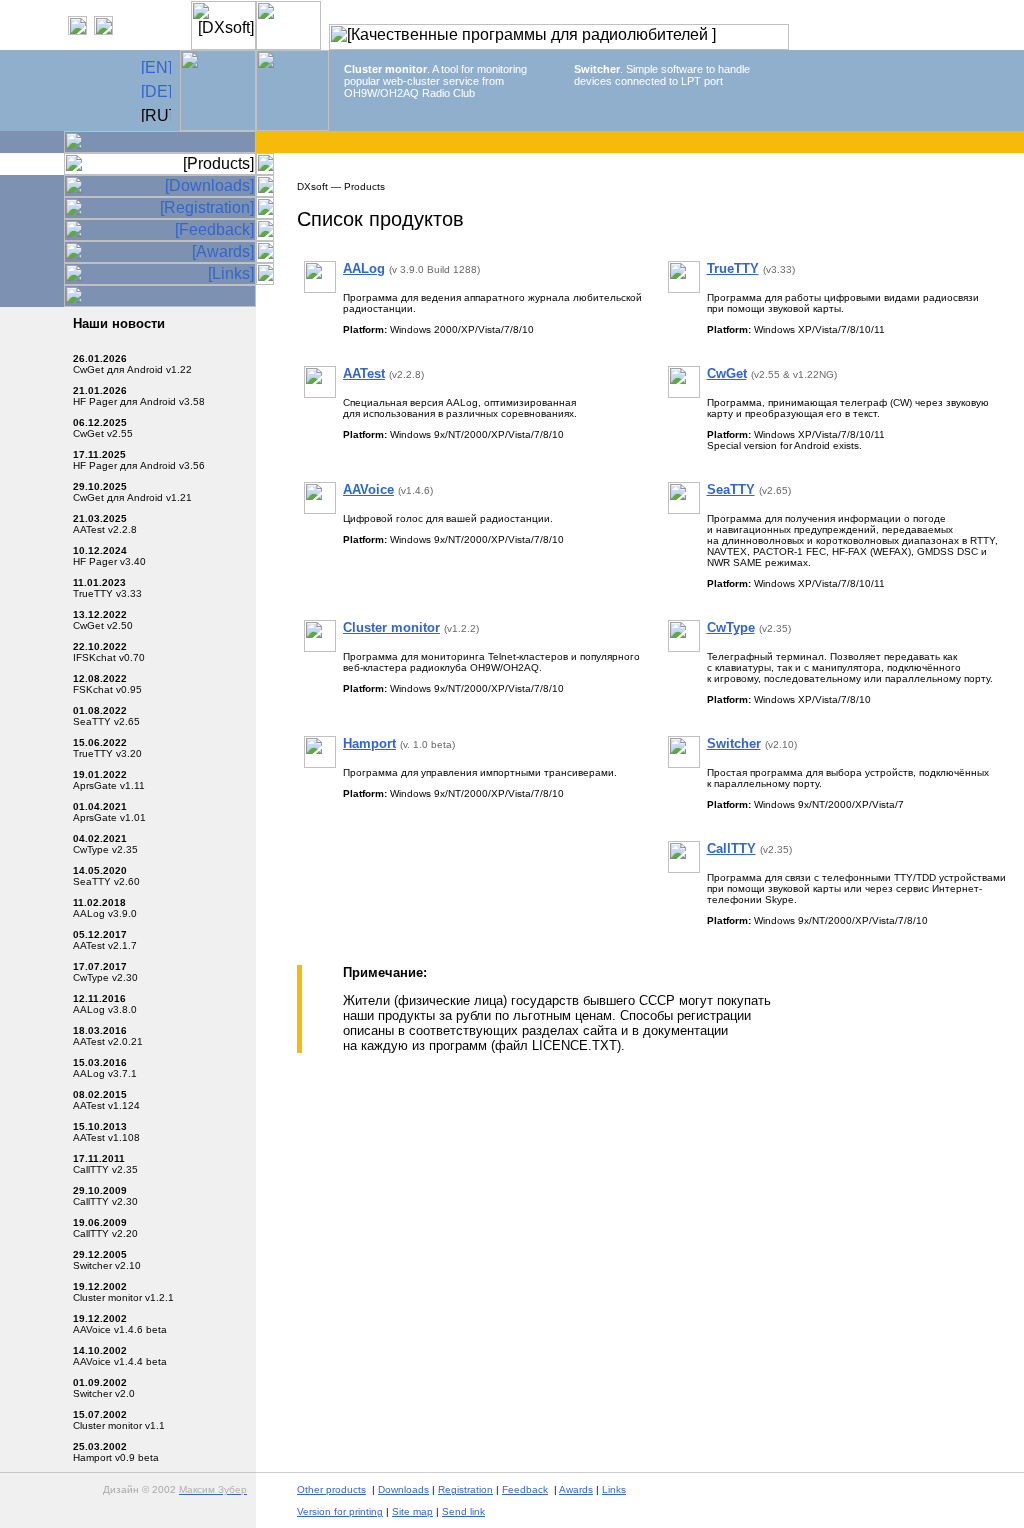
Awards (576, 1489)
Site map (412, 1511)
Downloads (403, 1489)
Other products (331, 1489)
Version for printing (340, 1511)
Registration (465, 1489)
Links (614, 1489)
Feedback (525, 1489)
